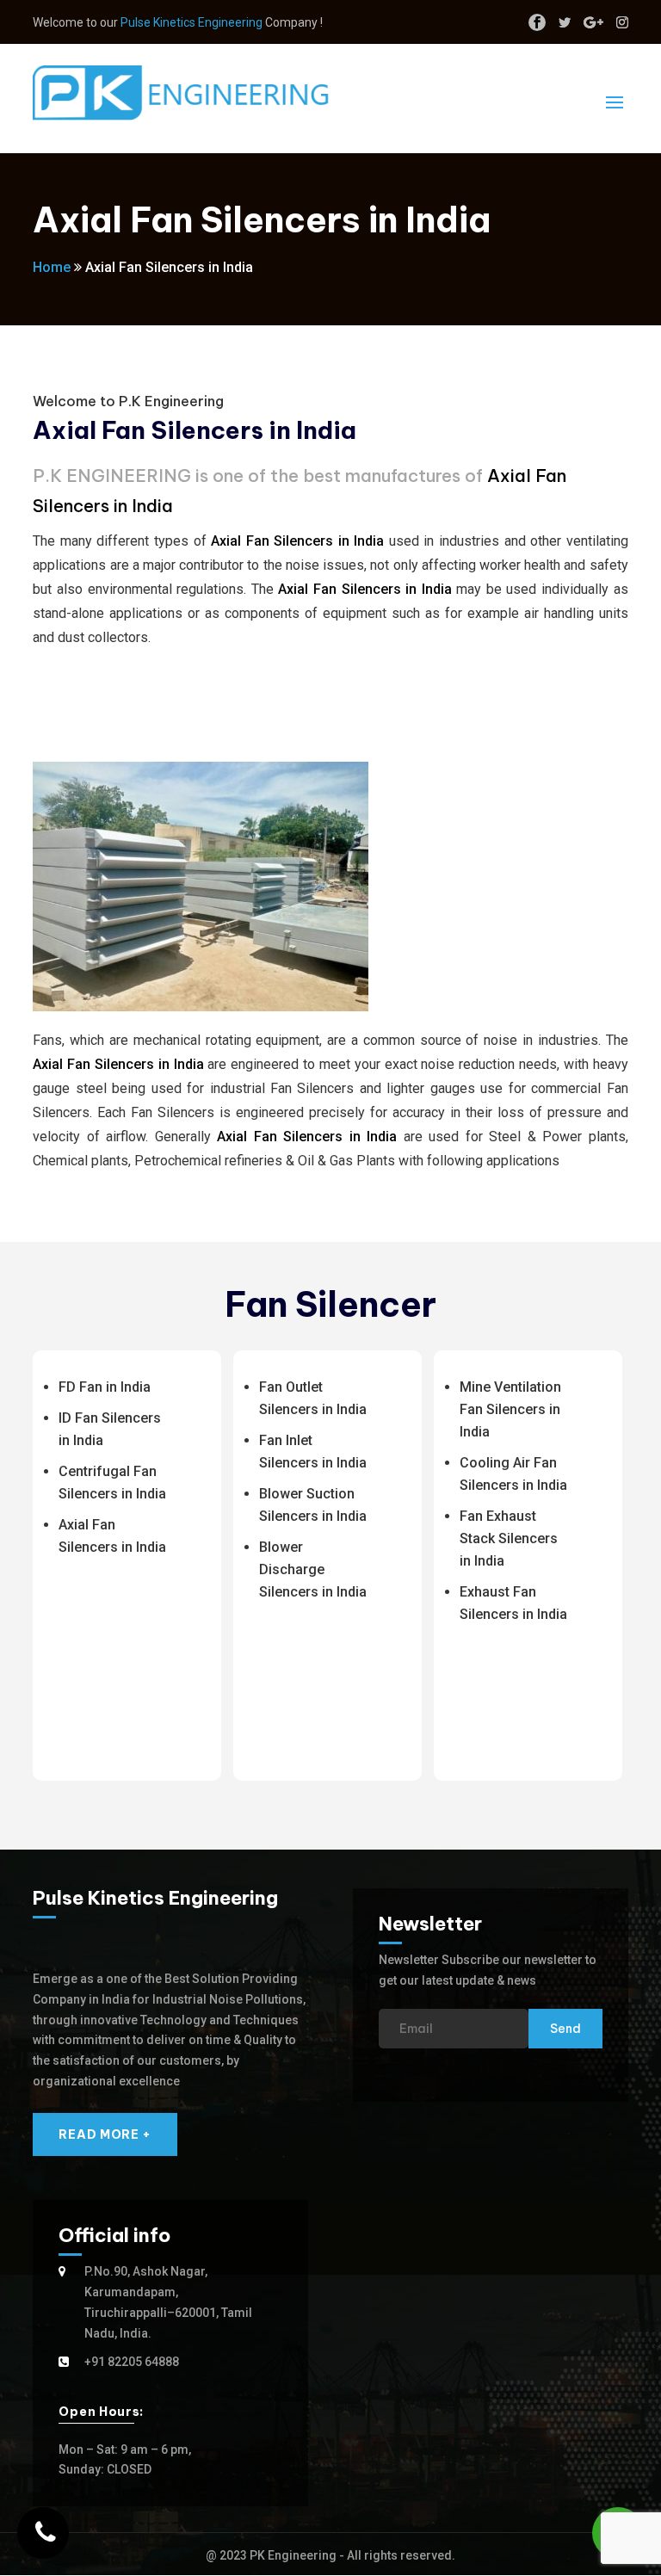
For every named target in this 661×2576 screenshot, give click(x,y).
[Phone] (43, 2533)
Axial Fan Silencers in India (297, 541)
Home (52, 267)
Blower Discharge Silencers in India (313, 1569)
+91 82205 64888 (132, 2362)
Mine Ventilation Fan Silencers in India (510, 1409)
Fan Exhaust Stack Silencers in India (509, 1538)
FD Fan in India (105, 1387)
